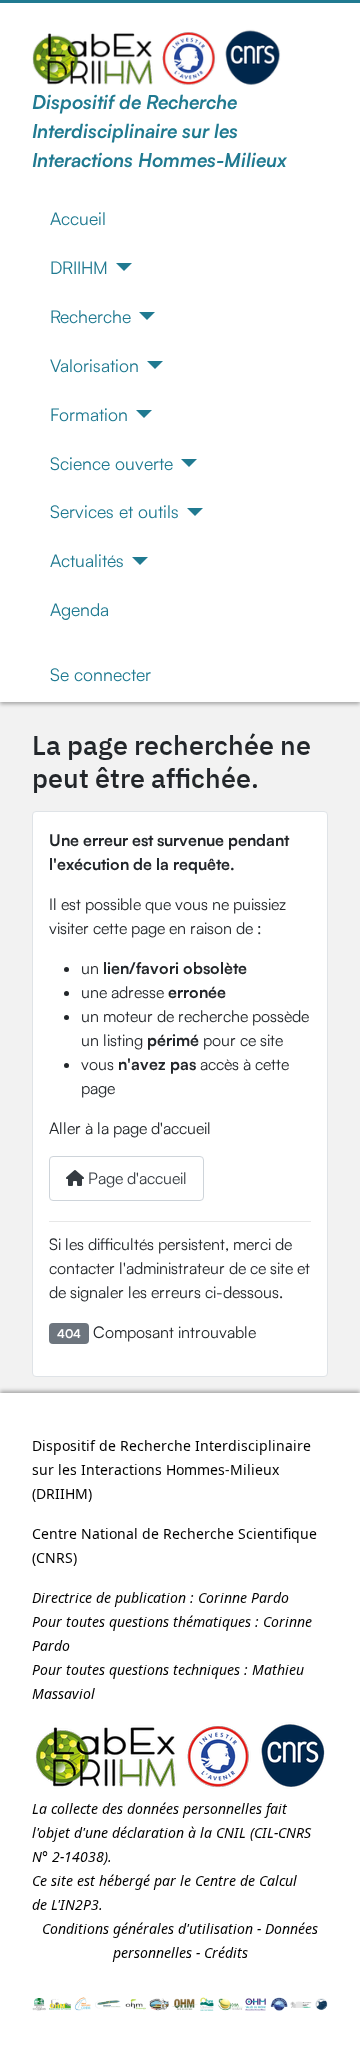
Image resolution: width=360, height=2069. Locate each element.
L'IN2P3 (75, 1904)
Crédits (226, 1952)
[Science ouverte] (185, 463)
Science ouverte (111, 463)
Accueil (78, 218)
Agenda (79, 609)
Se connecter (100, 674)
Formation (89, 414)
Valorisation (94, 365)
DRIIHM (79, 267)
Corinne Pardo (243, 1597)
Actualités (87, 560)
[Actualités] (136, 561)
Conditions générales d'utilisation (147, 1928)
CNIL (231, 1832)
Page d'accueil (135, 1178)
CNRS (54, 1557)
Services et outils (114, 511)
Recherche (90, 316)
